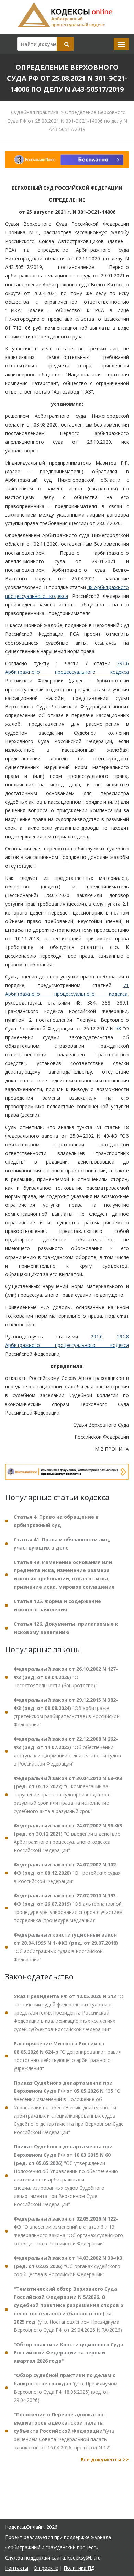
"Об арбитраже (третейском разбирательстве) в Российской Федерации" (67, 1712)
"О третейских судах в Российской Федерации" (67, 1873)
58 (118, 1028)
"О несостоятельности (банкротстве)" (66, 1677)
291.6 (97, 1336)
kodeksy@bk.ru (84, 2558)
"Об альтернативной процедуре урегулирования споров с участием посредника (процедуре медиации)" (68, 1908)
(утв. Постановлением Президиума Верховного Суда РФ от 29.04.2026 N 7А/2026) (69, 2309)
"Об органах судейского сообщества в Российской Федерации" (68, 2266)
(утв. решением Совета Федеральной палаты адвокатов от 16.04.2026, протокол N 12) (65, 2431)
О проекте (46, 2568)
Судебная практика (35, 112)
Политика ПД (79, 2568)
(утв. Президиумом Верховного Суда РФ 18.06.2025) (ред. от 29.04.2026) (66, 2388)
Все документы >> (105, 2459)
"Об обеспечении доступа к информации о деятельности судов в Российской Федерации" (67, 1751)
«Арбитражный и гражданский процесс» (52, 2547)
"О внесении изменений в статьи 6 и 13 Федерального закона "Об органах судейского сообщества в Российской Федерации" (68, 2231)
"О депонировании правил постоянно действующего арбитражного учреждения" (68, 2056)
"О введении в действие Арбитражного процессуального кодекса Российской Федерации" (68, 1838)
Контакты (17, 2568)
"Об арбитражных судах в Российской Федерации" (66, 1947)
